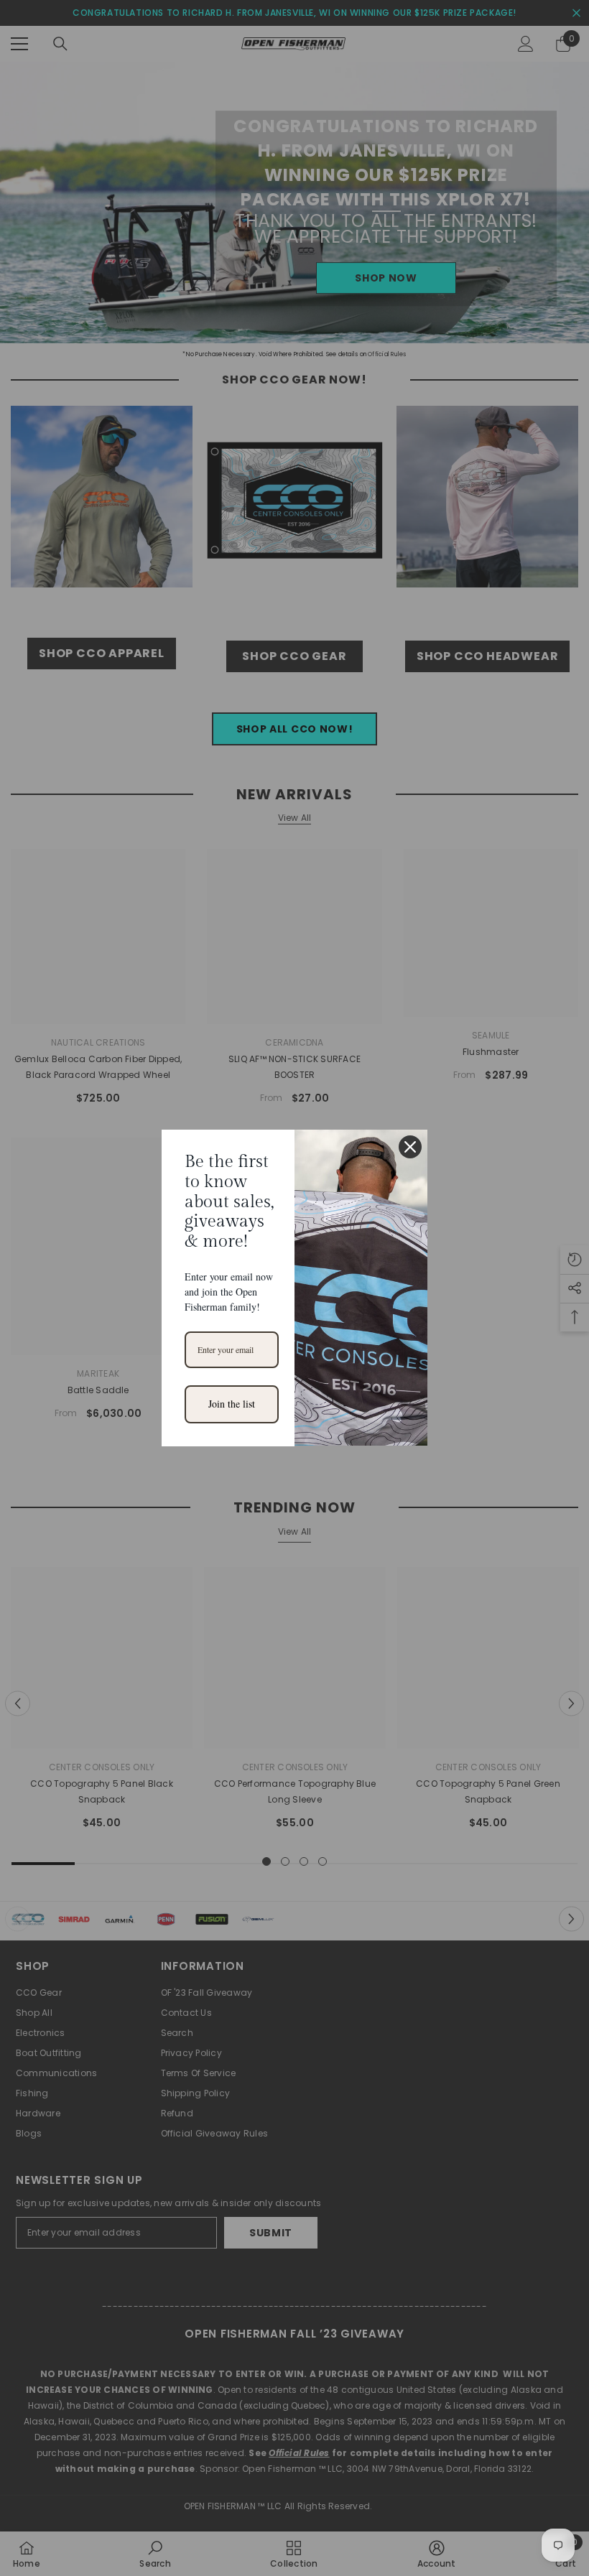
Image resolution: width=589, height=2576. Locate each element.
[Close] (410, 1147)
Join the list (232, 1404)
